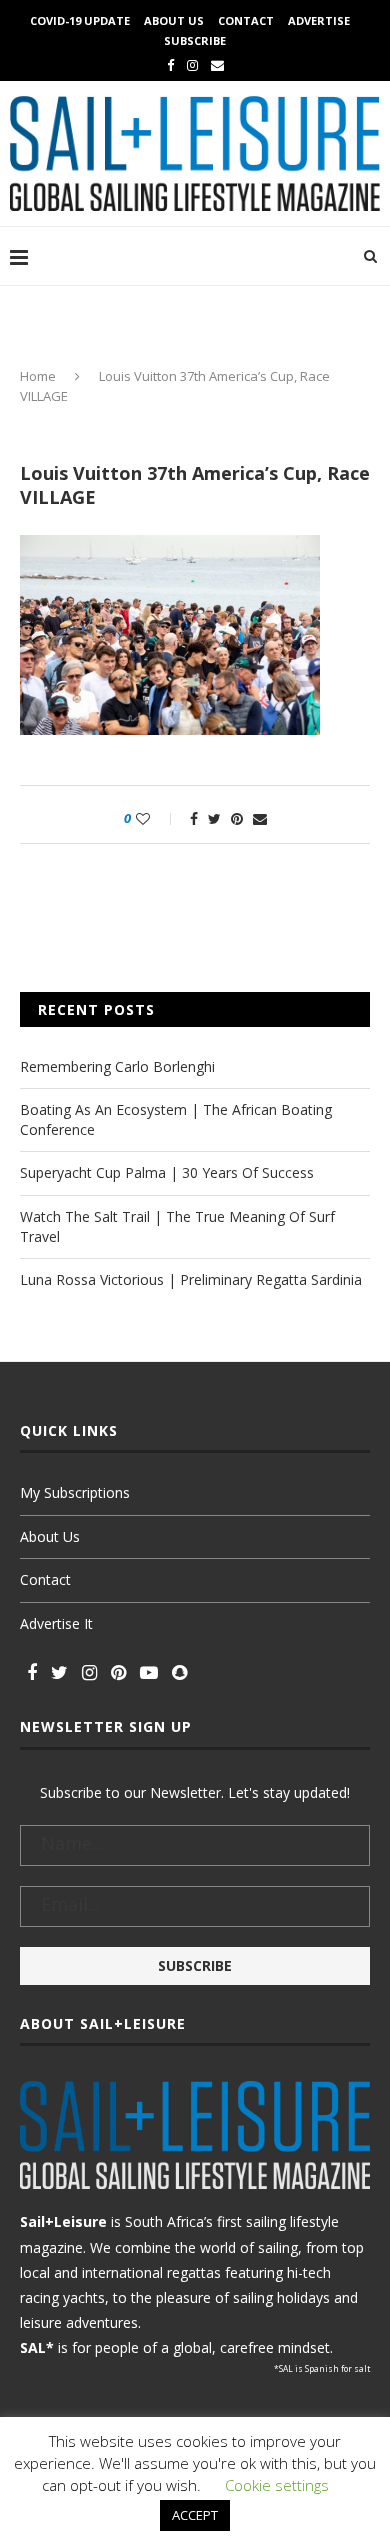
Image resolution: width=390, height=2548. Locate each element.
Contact (246, 20)
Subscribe (195, 40)
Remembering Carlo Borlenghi (117, 1066)
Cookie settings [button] (277, 2485)
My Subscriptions (75, 1492)
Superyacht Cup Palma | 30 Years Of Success (167, 1172)
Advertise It (56, 1623)
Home (38, 376)
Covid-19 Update (80, 20)
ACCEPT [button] (195, 2515)
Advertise (319, 20)
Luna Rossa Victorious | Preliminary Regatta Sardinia (191, 1279)
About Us (174, 20)
